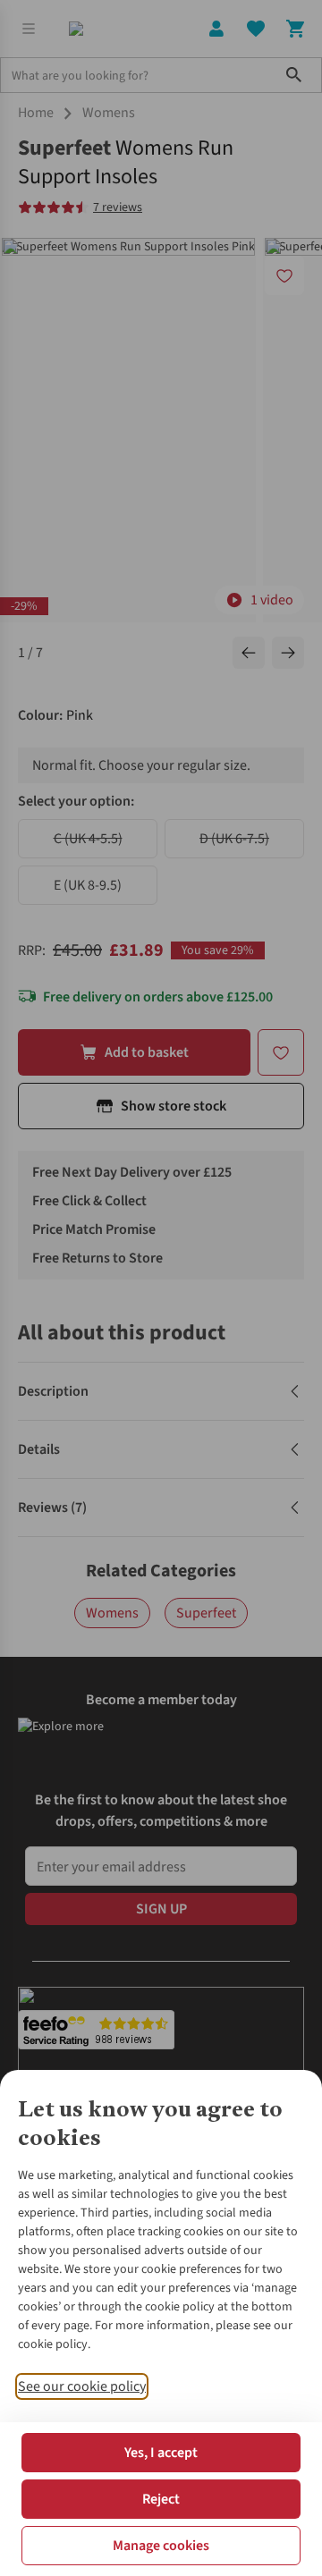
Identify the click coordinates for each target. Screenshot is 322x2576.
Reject (161, 2499)
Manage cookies (161, 2546)
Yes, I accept (161, 2453)
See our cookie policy (82, 2386)
